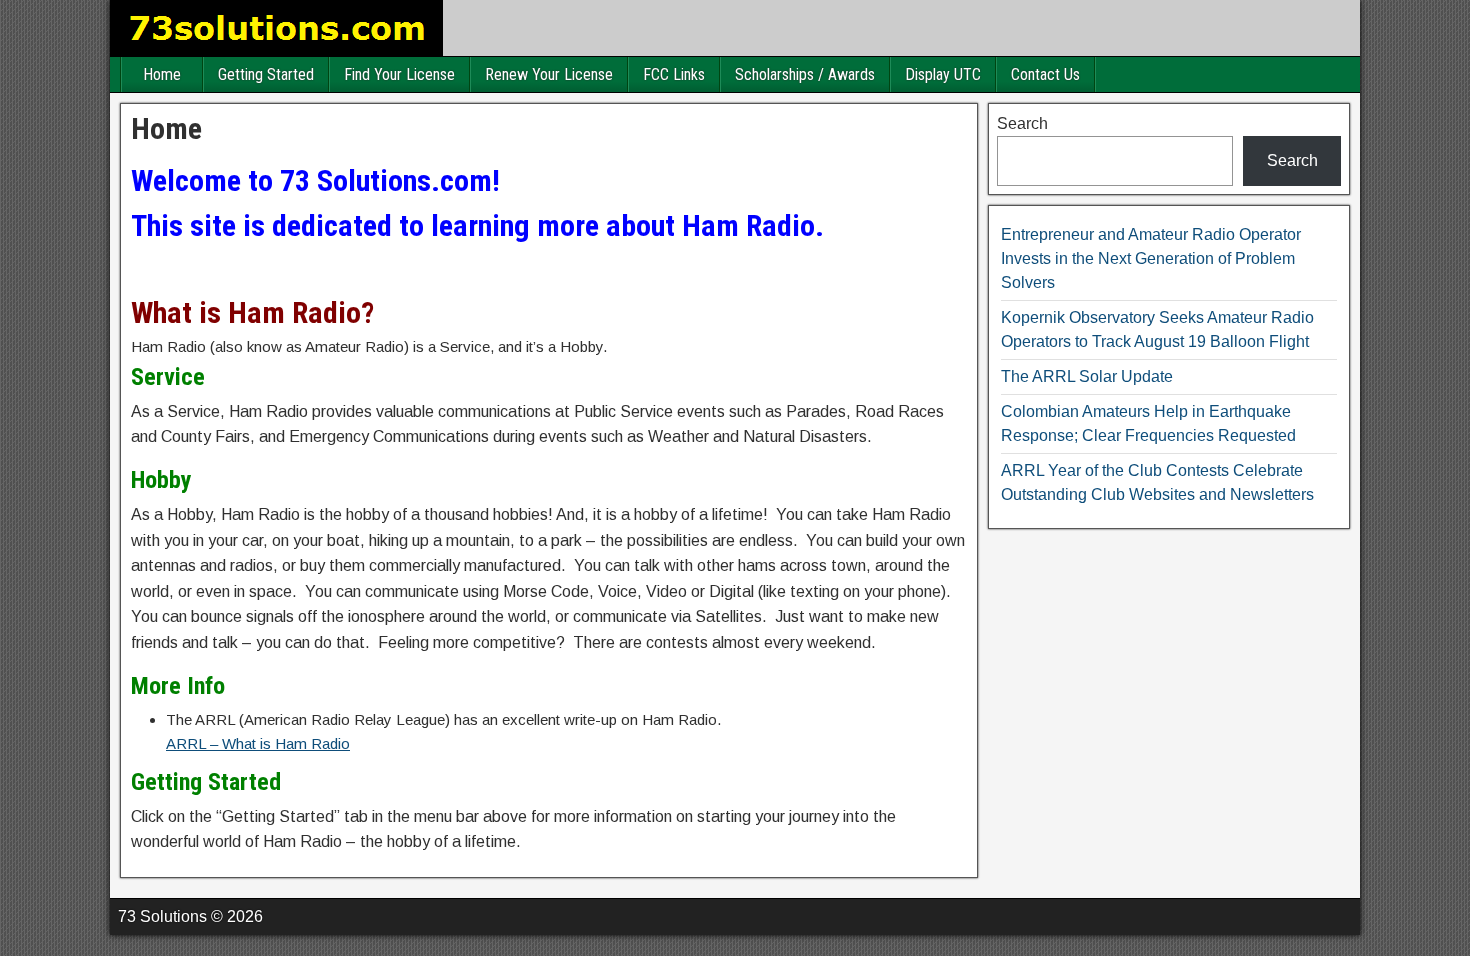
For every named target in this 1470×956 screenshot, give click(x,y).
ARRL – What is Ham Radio (258, 743)
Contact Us (1045, 74)
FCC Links (674, 74)
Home (162, 74)
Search (1022, 123)
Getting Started (266, 74)
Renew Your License (549, 74)
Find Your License (399, 74)
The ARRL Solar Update (1087, 376)
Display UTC (943, 74)
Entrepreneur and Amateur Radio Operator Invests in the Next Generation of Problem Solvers (1151, 258)
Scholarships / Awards (805, 74)
